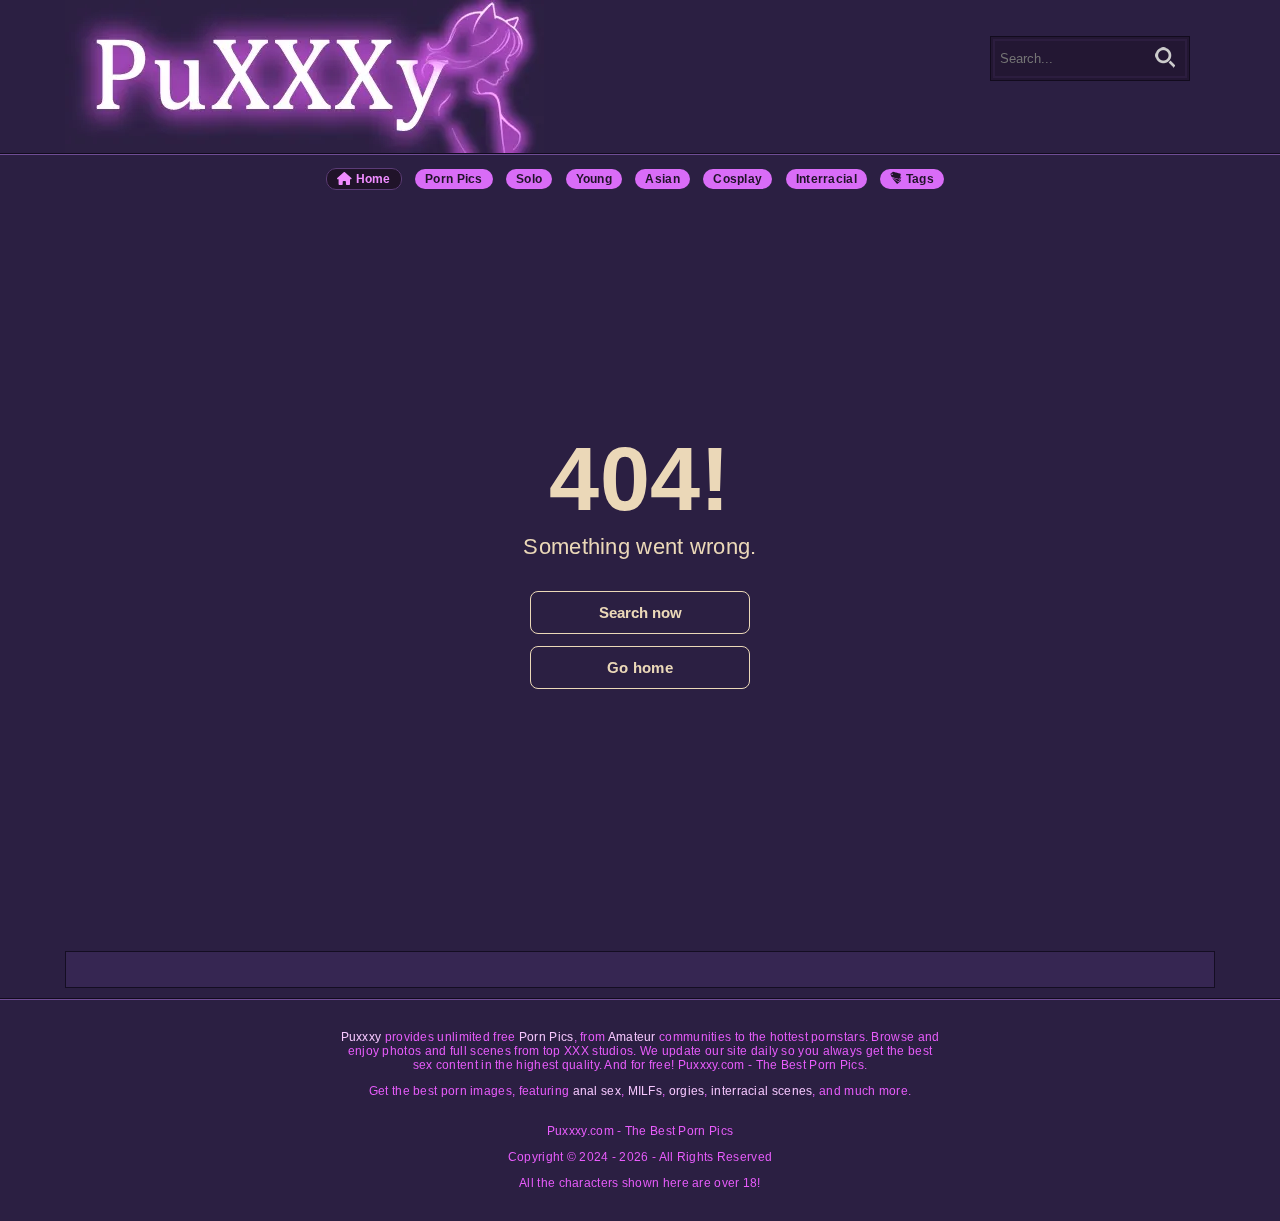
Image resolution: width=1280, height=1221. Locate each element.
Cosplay (737, 179)
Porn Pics (454, 179)
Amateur (632, 1037)
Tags (919, 179)
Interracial (826, 179)
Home (371, 179)
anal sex (597, 1091)
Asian (662, 179)
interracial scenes (761, 1091)
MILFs (645, 1091)
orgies (687, 1091)
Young (594, 179)
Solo (529, 179)
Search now (640, 612)
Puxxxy (361, 1037)
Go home (640, 667)
